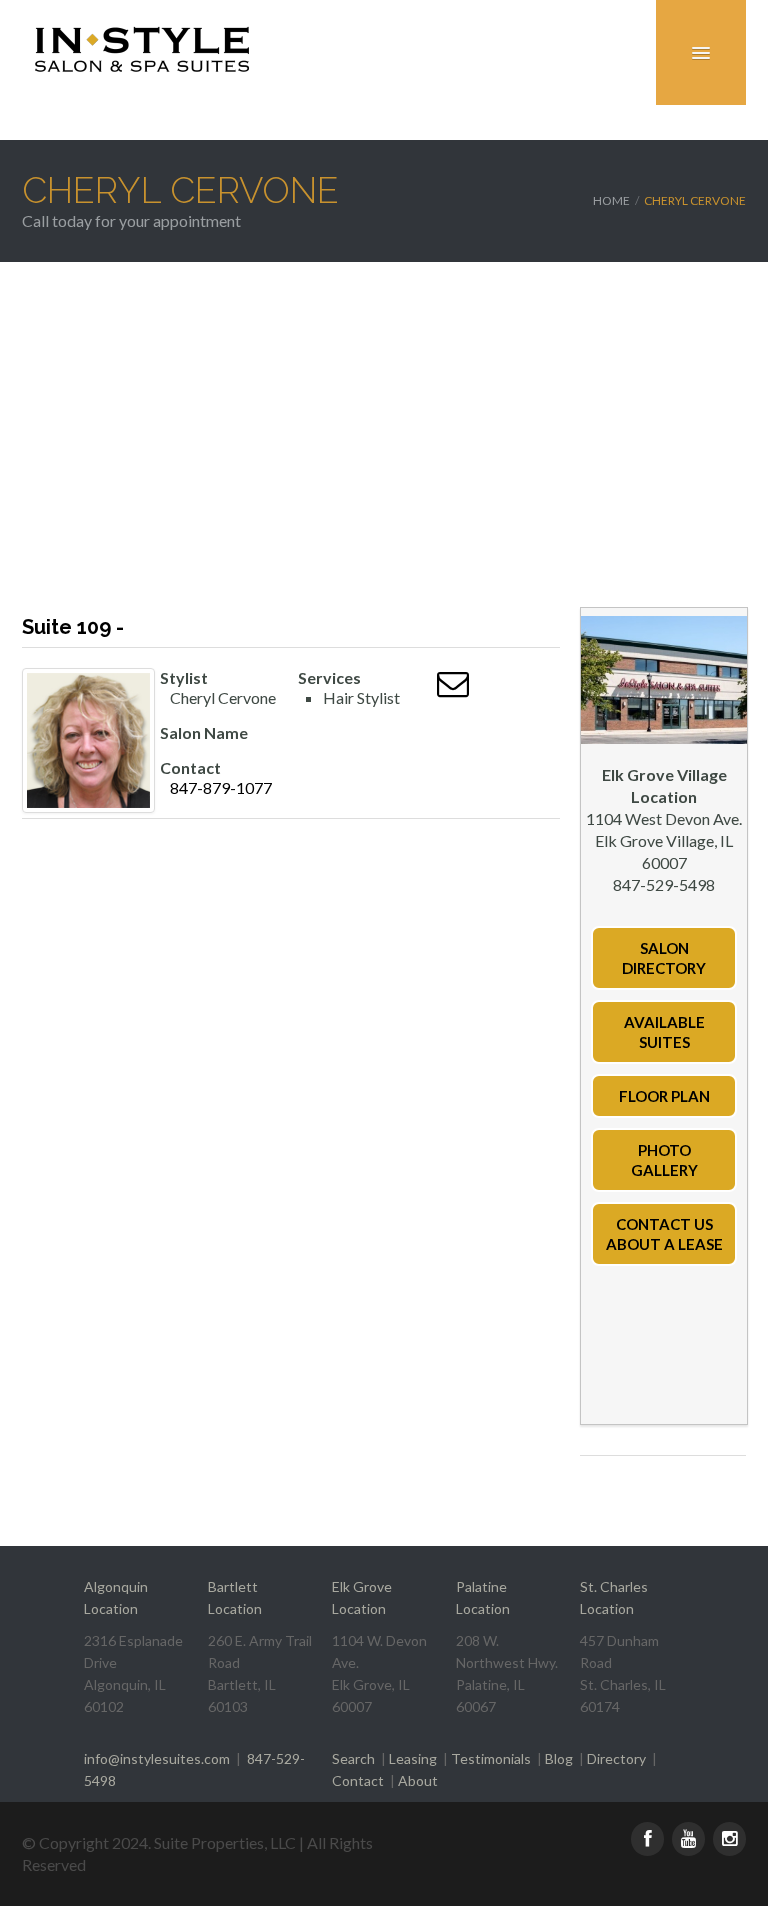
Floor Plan (664, 1096)
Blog (559, 1758)
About (418, 1780)
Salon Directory (664, 958)
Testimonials (491, 1758)
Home (611, 200)
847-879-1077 (221, 787)
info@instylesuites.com (157, 1758)
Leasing (413, 1758)
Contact (358, 1780)
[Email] (453, 688)
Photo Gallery (664, 1160)
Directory (616, 1758)
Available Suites (664, 1032)
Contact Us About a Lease (664, 1234)
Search (353, 1758)
